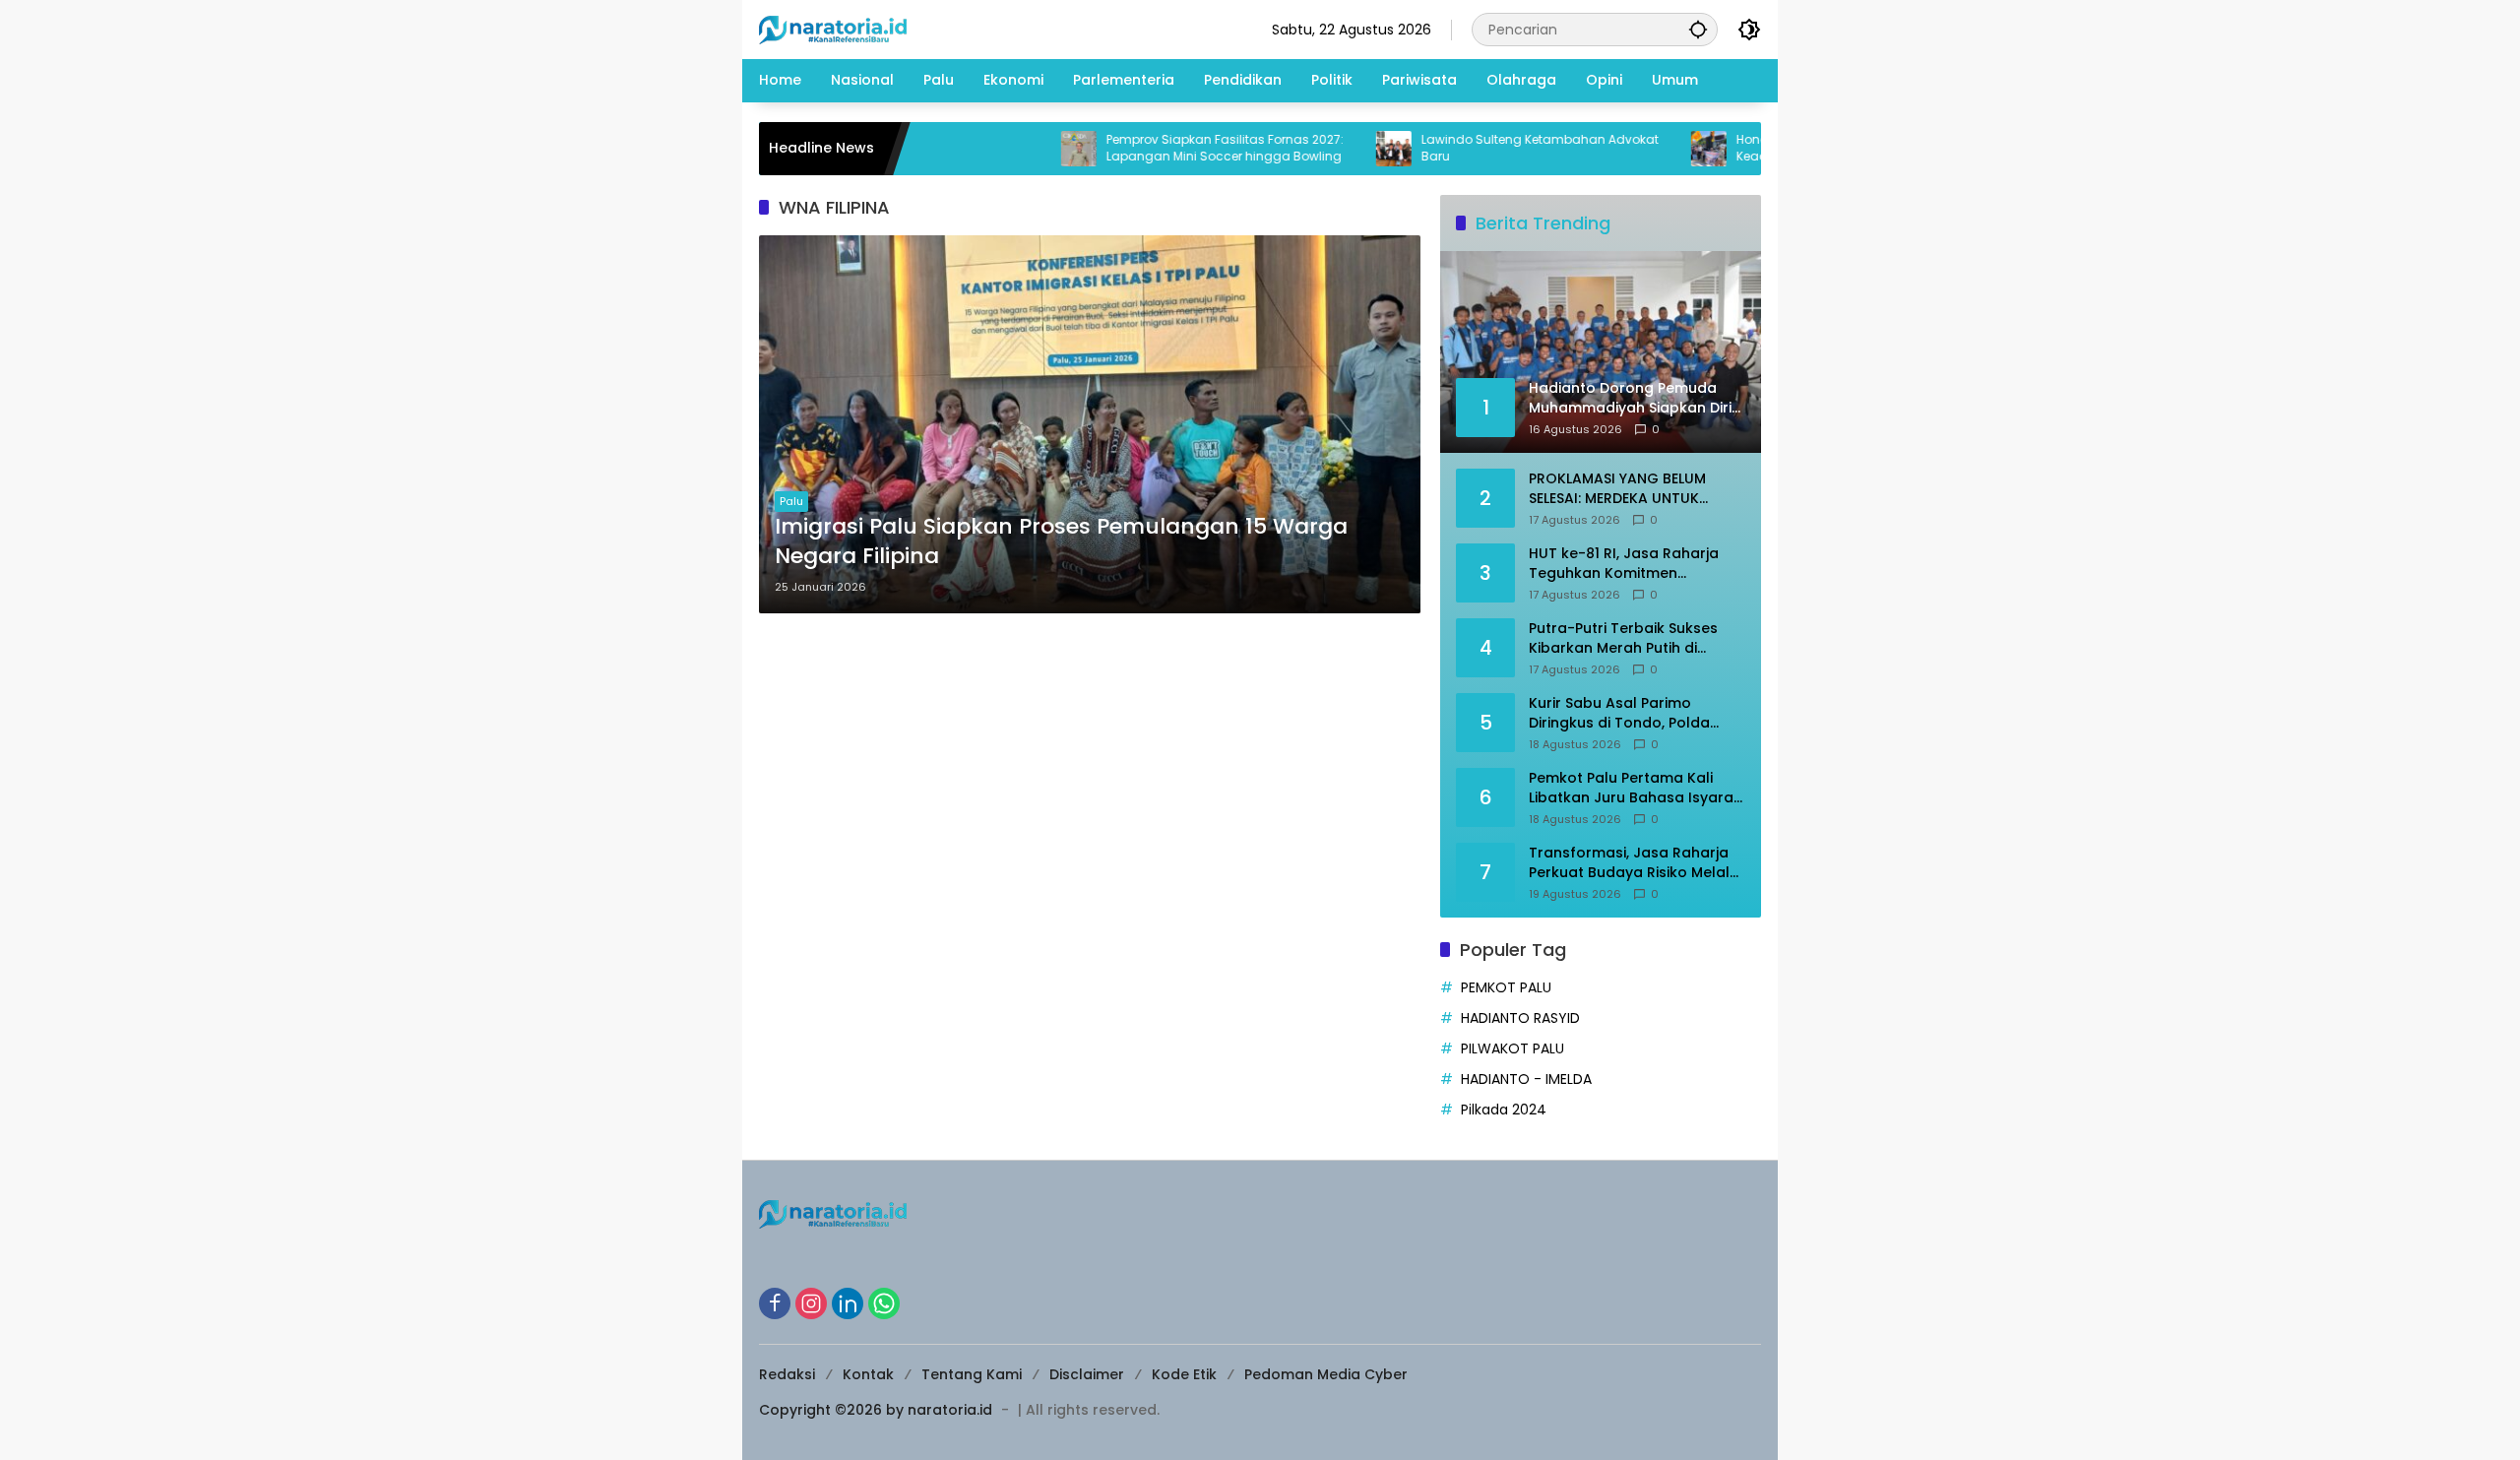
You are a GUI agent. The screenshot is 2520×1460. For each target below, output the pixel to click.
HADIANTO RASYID (1520, 1018)
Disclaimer (1087, 1374)
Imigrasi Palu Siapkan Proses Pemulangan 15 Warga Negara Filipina (1061, 542)
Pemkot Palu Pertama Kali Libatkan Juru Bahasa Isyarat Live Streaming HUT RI (1634, 788)
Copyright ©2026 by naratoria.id (876, 1410)
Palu (791, 501)
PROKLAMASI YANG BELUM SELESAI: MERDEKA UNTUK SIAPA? (1617, 489)
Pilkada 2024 (1504, 1110)
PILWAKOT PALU (1512, 1048)
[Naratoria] (833, 29)
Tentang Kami (972, 1374)
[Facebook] (775, 1303)
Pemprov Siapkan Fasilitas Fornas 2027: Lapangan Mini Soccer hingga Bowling (1168, 148)
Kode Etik (1184, 1374)
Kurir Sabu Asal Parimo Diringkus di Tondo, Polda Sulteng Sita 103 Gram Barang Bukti (1636, 713)
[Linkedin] (848, 1303)
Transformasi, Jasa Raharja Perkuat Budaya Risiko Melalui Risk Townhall (1635, 863)
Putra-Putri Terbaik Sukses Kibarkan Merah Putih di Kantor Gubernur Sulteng (1623, 638)
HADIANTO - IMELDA (1526, 1079)
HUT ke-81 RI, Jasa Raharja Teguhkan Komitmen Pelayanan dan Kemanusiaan (1634, 564)
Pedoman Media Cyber (1326, 1374)
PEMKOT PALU (1506, 987)
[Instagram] (811, 1303)
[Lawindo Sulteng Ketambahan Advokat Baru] (1337, 149)
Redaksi (787, 1374)
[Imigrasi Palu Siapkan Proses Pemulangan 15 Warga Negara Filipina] (1090, 424)
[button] (1698, 29)
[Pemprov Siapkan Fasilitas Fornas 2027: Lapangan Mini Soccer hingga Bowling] (1022, 149)
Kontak (868, 1374)
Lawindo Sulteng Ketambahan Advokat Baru (1483, 148)
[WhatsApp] (884, 1303)
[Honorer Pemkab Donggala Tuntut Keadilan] (1652, 149)
